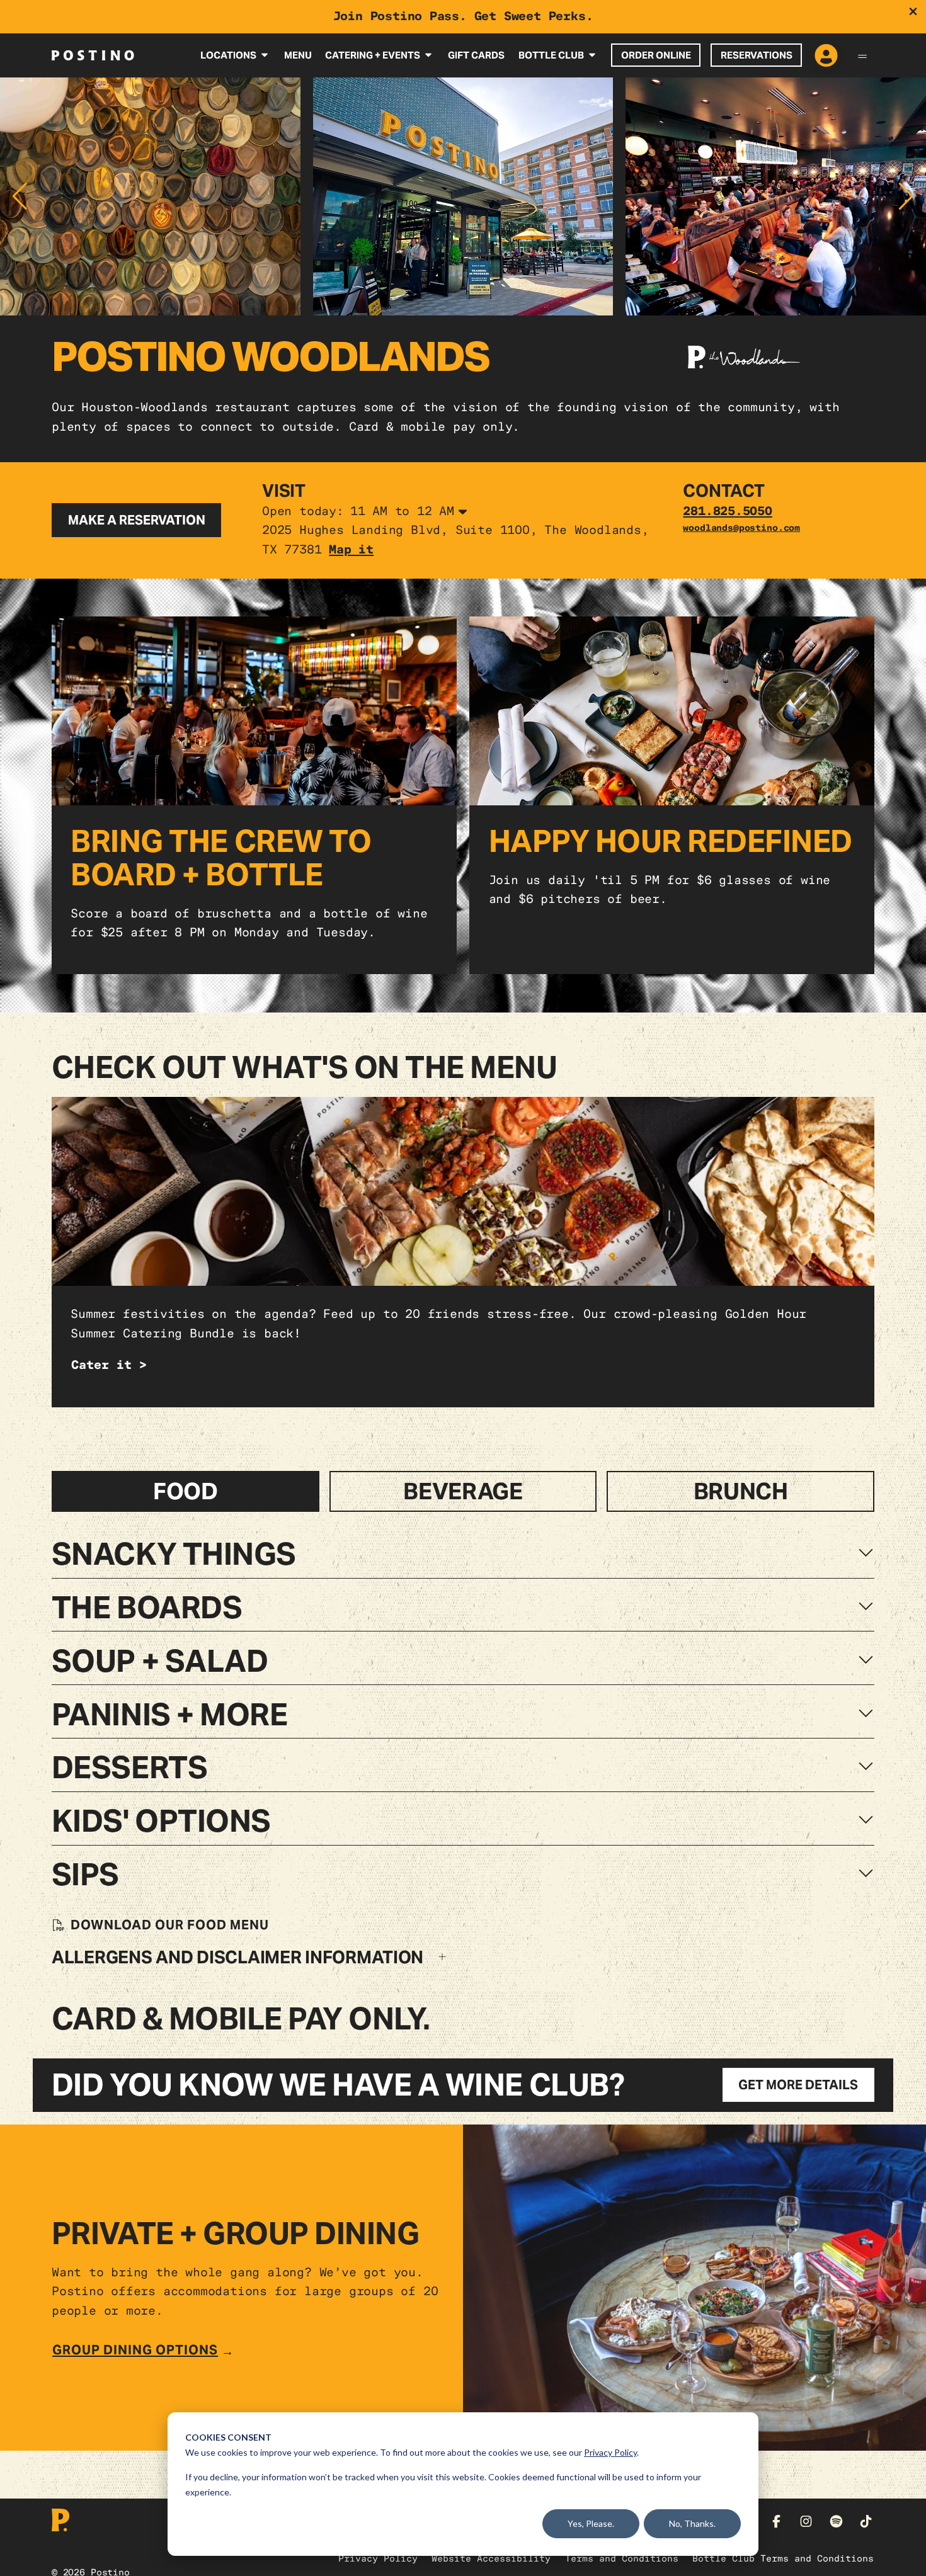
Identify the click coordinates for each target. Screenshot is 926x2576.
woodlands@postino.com (741, 528)
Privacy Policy (610, 2452)
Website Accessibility (491, 2558)
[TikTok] (866, 2522)
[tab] (186, 1492)
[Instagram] (806, 2522)
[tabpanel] (463, 1752)
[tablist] (463, 1492)
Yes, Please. (591, 2523)
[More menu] (862, 55)
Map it (351, 550)
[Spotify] (836, 2522)
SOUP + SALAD (160, 1661)
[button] (20, 196)
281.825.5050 (728, 511)
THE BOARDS (147, 1608)
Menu (298, 55)
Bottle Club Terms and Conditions (783, 2558)
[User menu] (826, 56)
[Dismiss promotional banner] (913, 12)
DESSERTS (129, 1767)
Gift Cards (476, 55)
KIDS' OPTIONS (161, 1821)
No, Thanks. (692, 2523)
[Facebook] (776, 2522)
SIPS (85, 1875)
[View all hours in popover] (463, 513)
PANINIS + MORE (169, 1715)
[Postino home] (93, 55)
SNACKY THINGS (174, 1554)
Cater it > (109, 1365)
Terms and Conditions (622, 2558)
